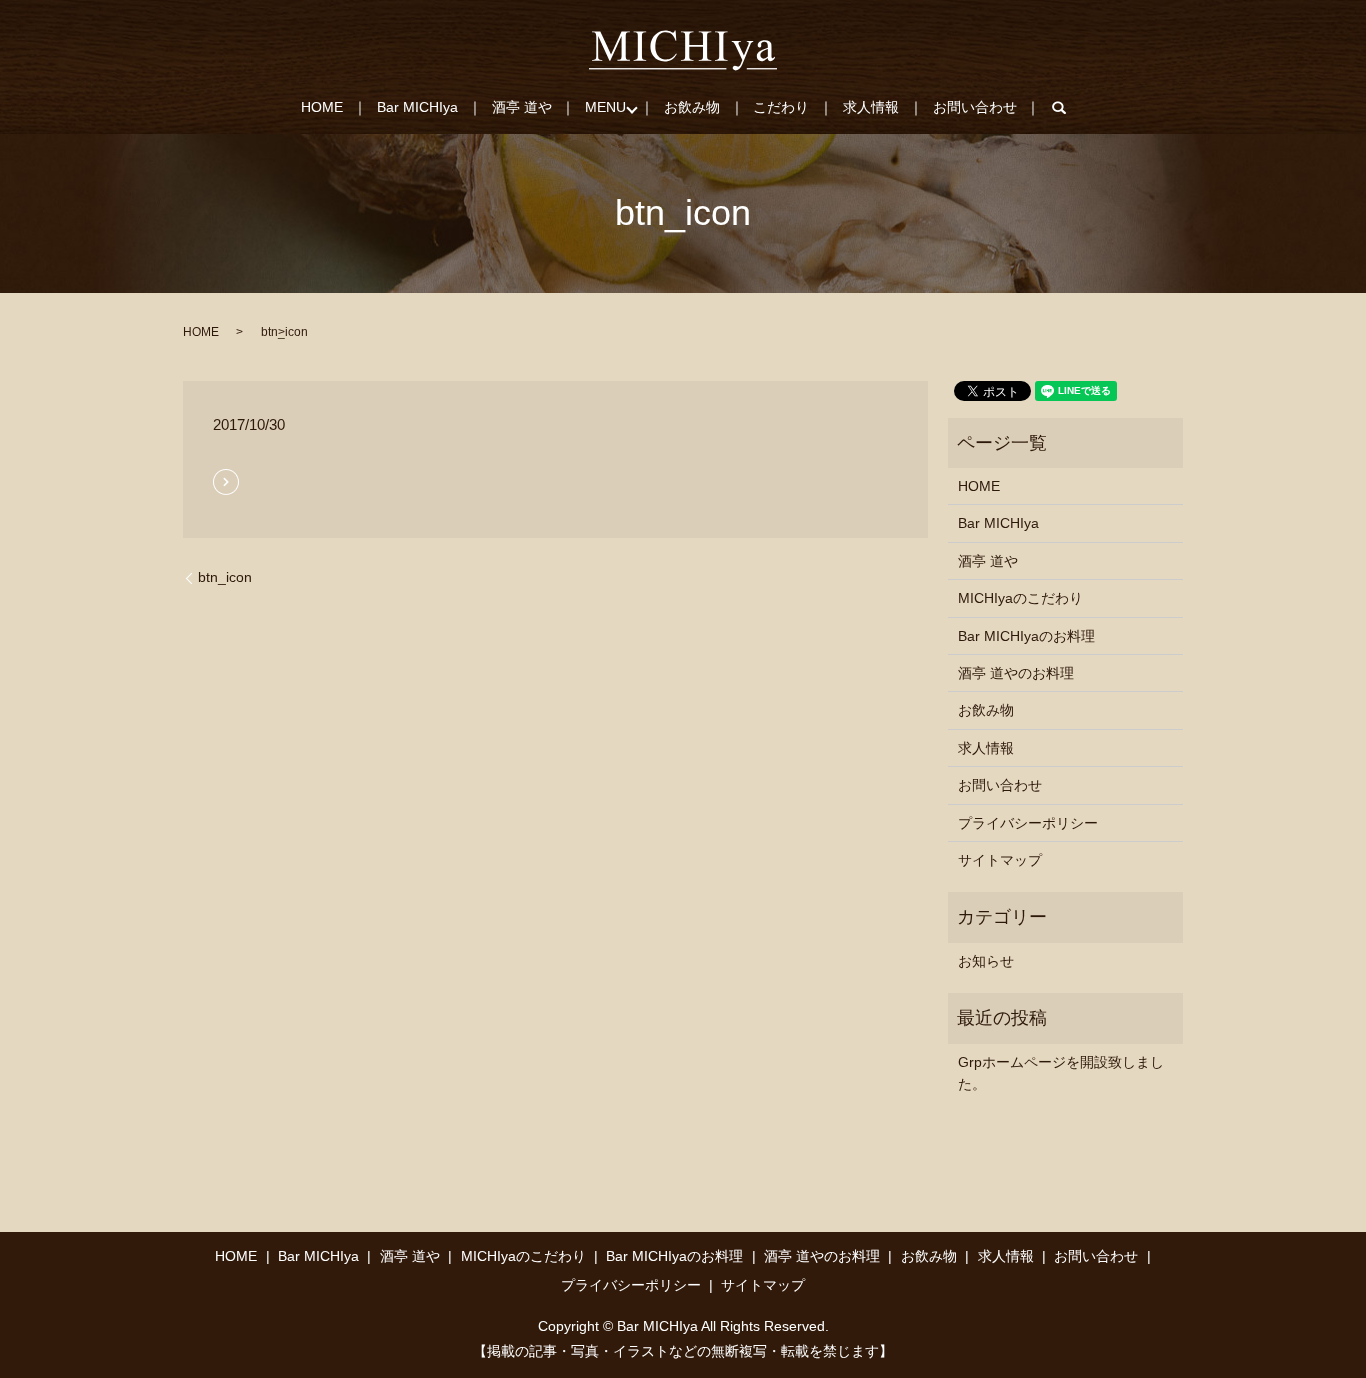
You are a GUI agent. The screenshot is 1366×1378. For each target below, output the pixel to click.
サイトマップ (1000, 860)
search (1069, 108)
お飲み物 (692, 107)
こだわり (781, 107)
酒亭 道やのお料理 (1016, 673)
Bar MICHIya (417, 107)
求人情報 (871, 107)
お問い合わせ (975, 107)
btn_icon (225, 577)
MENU (605, 107)
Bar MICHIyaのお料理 (1026, 636)
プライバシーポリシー (1028, 823)
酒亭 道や (522, 107)
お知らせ (986, 961)
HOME (322, 107)
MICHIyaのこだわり (1020, 598)
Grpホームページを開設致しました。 (1061, 1073)
